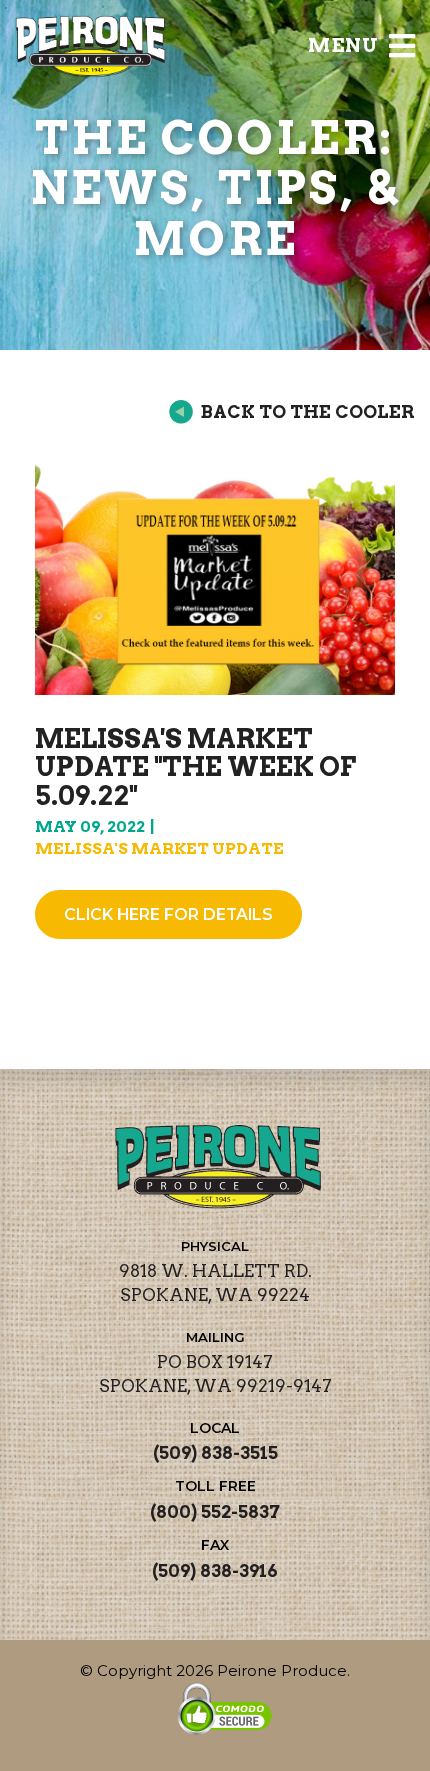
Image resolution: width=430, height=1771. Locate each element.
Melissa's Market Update (159, 848)
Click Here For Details (168, 914)
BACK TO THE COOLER (308, 411)
